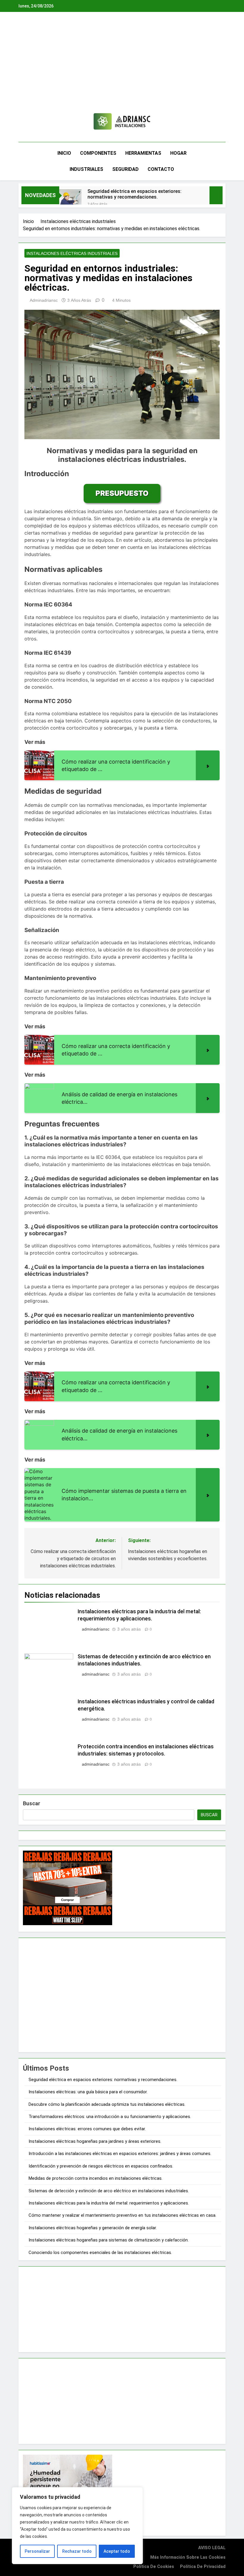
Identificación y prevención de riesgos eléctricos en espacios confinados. (101, 2166)
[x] (35, 123)
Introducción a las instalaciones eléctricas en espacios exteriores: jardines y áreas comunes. (120, 2154)
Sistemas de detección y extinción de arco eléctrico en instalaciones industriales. (109, 2191)
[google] (40, 123)
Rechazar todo (77, 2551)
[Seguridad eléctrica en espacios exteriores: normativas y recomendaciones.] (70, 199)
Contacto (161, 169)
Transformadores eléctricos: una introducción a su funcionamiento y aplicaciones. (110, 2117)
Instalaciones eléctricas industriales (72, 253)
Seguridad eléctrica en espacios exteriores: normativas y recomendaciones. (134, 194)
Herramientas (143, 153)
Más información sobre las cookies (188, 2557)
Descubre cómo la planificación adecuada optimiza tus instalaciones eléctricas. (107, 2104)
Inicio (64, 153)
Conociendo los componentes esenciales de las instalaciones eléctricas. (100, 2253)
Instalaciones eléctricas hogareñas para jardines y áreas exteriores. (95, 2141)
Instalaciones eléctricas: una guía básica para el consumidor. (88, 2092)
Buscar (32, 1803)
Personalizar (37, 2551)
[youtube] (47, 123)
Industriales (86, 169)
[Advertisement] (122, 67)
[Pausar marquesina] (216, 195)
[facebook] (22, 123)
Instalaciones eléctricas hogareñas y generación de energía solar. (93, 2228)
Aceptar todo (117, 2551)
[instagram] (29, 123)
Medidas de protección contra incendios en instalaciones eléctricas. (96, 2178)
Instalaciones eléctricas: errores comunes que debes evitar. (87, 2129)
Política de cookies (154, 2567)
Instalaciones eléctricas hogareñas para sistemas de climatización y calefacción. (109, 2240)
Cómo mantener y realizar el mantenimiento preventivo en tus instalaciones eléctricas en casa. (122, 2215)
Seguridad (125, 169)
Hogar (178, 153)
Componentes (98, 153)
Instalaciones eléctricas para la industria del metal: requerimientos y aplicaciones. (109, 2203)
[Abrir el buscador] (224, 161)
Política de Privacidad (203, 2567)
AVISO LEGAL (212, 2548)
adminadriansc (44, 300)
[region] (77, 2526)
